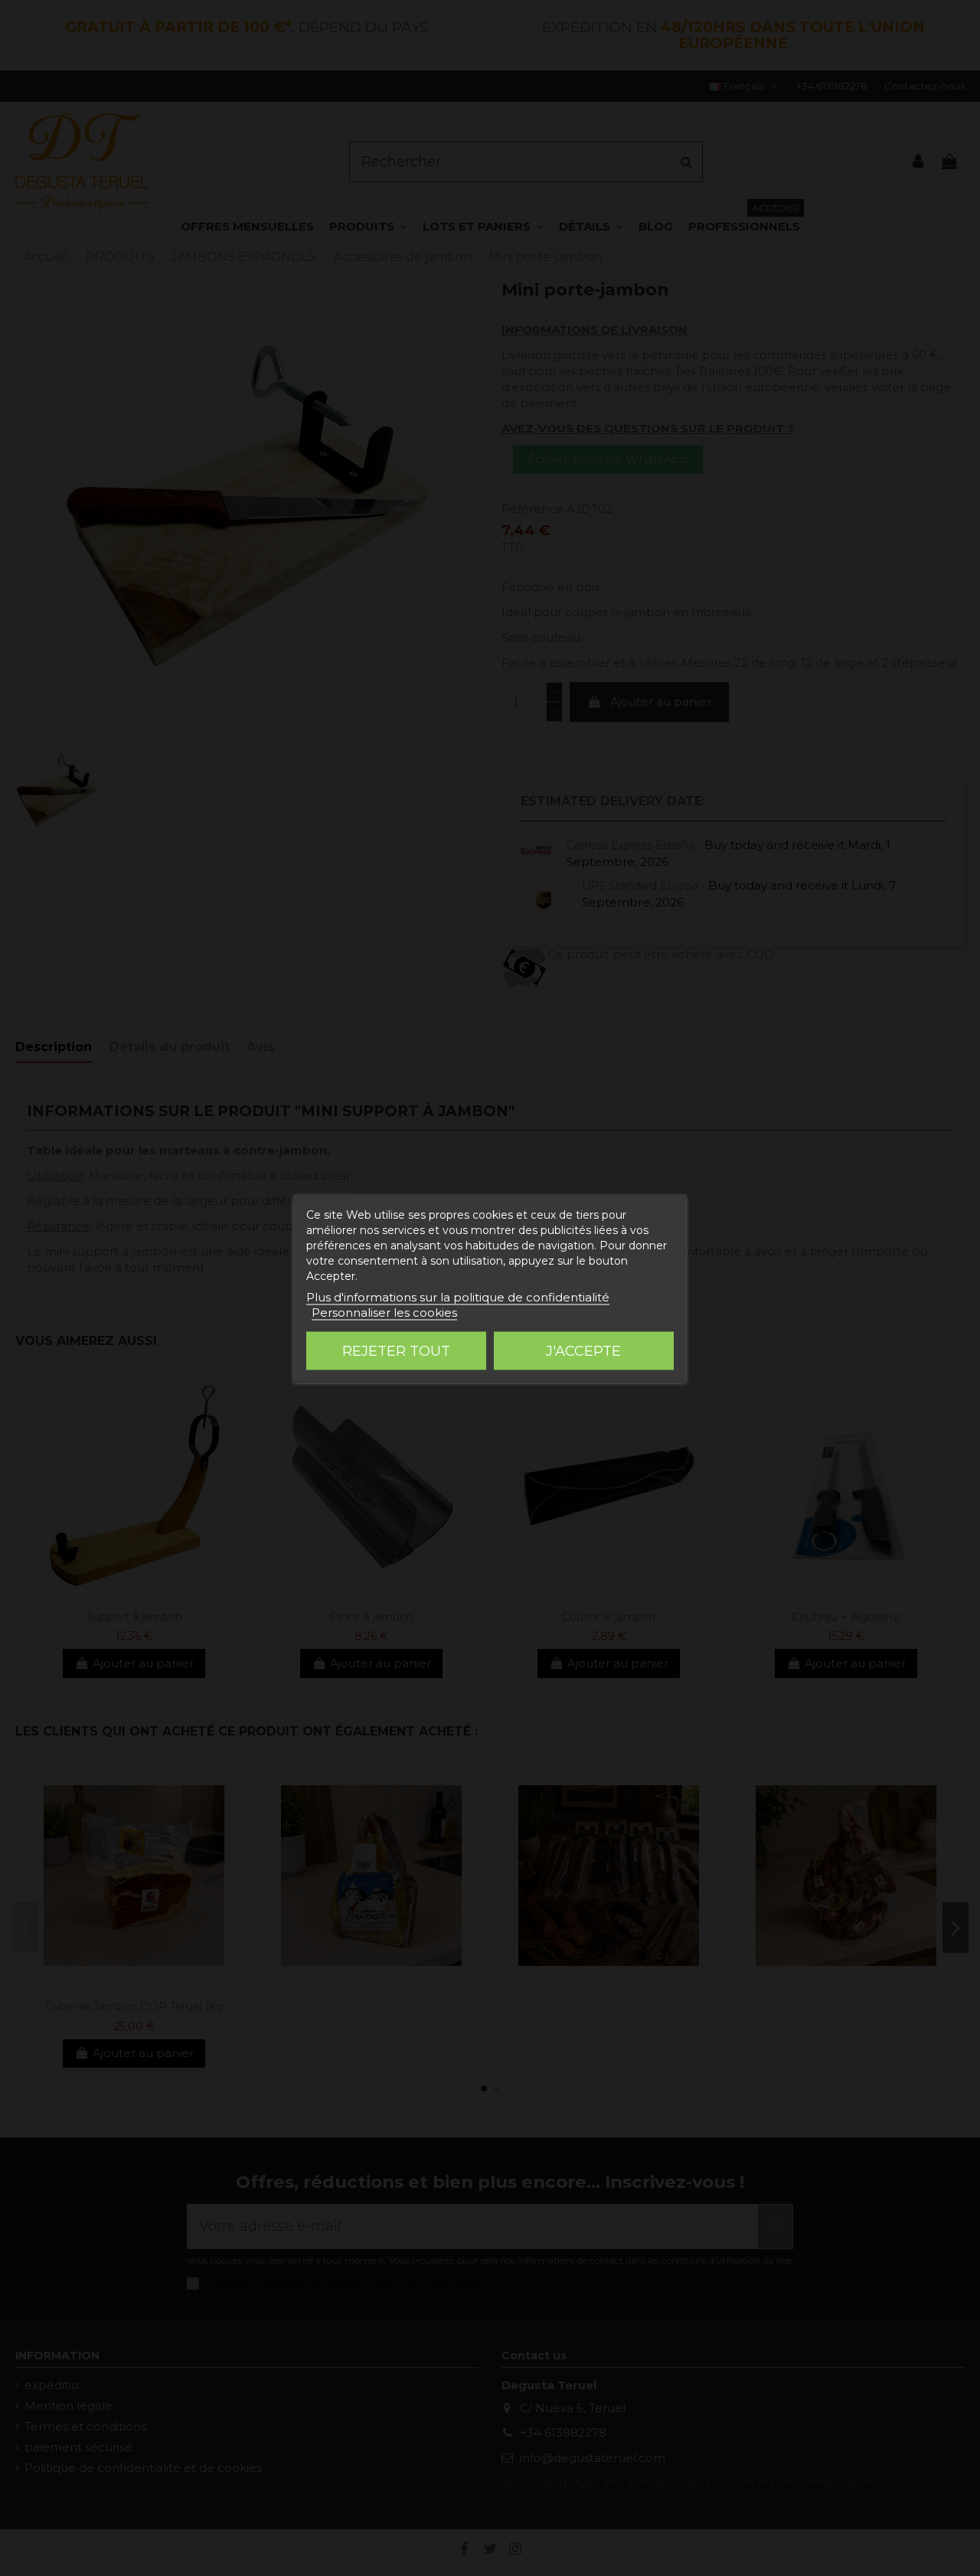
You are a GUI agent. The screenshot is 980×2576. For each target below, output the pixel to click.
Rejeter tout (396, 1350)
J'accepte (583, 1350)
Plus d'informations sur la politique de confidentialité (458, 1296)
